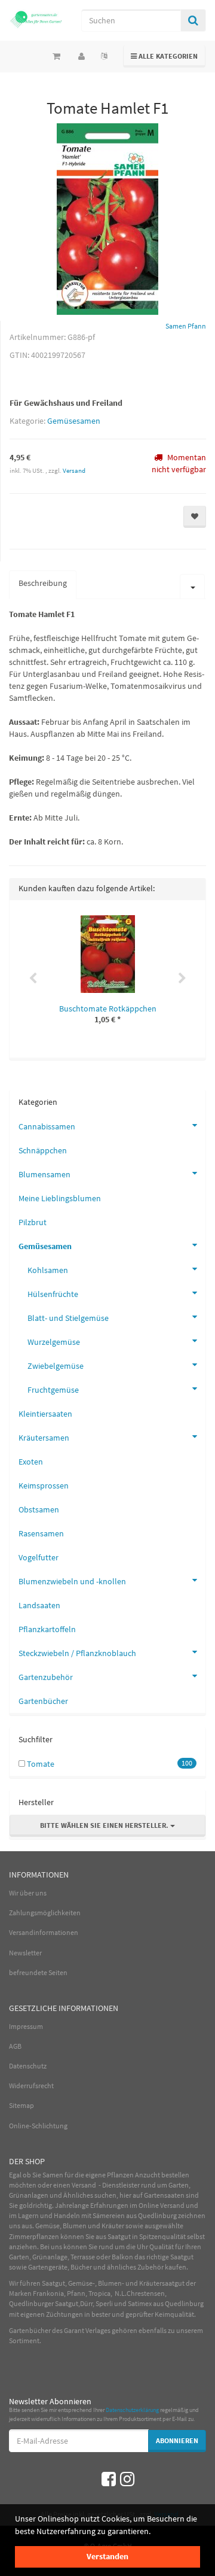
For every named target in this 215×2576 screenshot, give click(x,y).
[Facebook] (109, 2479)
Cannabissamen (47, 1126)
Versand (74, 470)
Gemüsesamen (74, 421)
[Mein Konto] (82, 56)
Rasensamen (41, 1533)
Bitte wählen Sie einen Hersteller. (105, 1825)
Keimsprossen (44, 1486)
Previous (33, 979)
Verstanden (107, 2556)
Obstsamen (39, 1509)
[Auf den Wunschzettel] (195, 517)
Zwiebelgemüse (56, 1366)
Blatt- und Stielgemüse (68, 1318)
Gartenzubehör (46, 1677)
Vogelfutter (39, 1557)
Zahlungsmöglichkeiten (45, 1913)
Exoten (31, 1462)
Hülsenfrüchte (53, 1294)
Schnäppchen (43, 1150)
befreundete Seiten (38, 1972)
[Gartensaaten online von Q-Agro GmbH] (36, 19)
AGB (15, 2046)
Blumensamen (44, 1174)
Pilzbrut (33, 1222)
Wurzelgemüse (54, 1342)
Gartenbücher (43, 1701)
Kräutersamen (44, 1438)
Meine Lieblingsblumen (60, 1198)
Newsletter (25, 1953)
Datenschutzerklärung (132, 2410)
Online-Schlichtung (38, 2126)
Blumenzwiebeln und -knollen (72, 1581)
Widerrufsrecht (31, 2086)
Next (182, 979)
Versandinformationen (44, 1932)
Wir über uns (28, 1893)
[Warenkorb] (56, 56)
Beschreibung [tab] (43, 583)
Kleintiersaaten (45, 1414)
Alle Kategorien (165, 56)
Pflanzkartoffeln (47, 1629)
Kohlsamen (48, 1270)
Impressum (26, 2026)
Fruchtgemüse (53, 1390)
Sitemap (21, 2105)
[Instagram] (127, 2479)
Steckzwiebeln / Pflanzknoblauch (77, 1653)
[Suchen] (193, 20)
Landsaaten (39, 1605)
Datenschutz (28, 2066)
